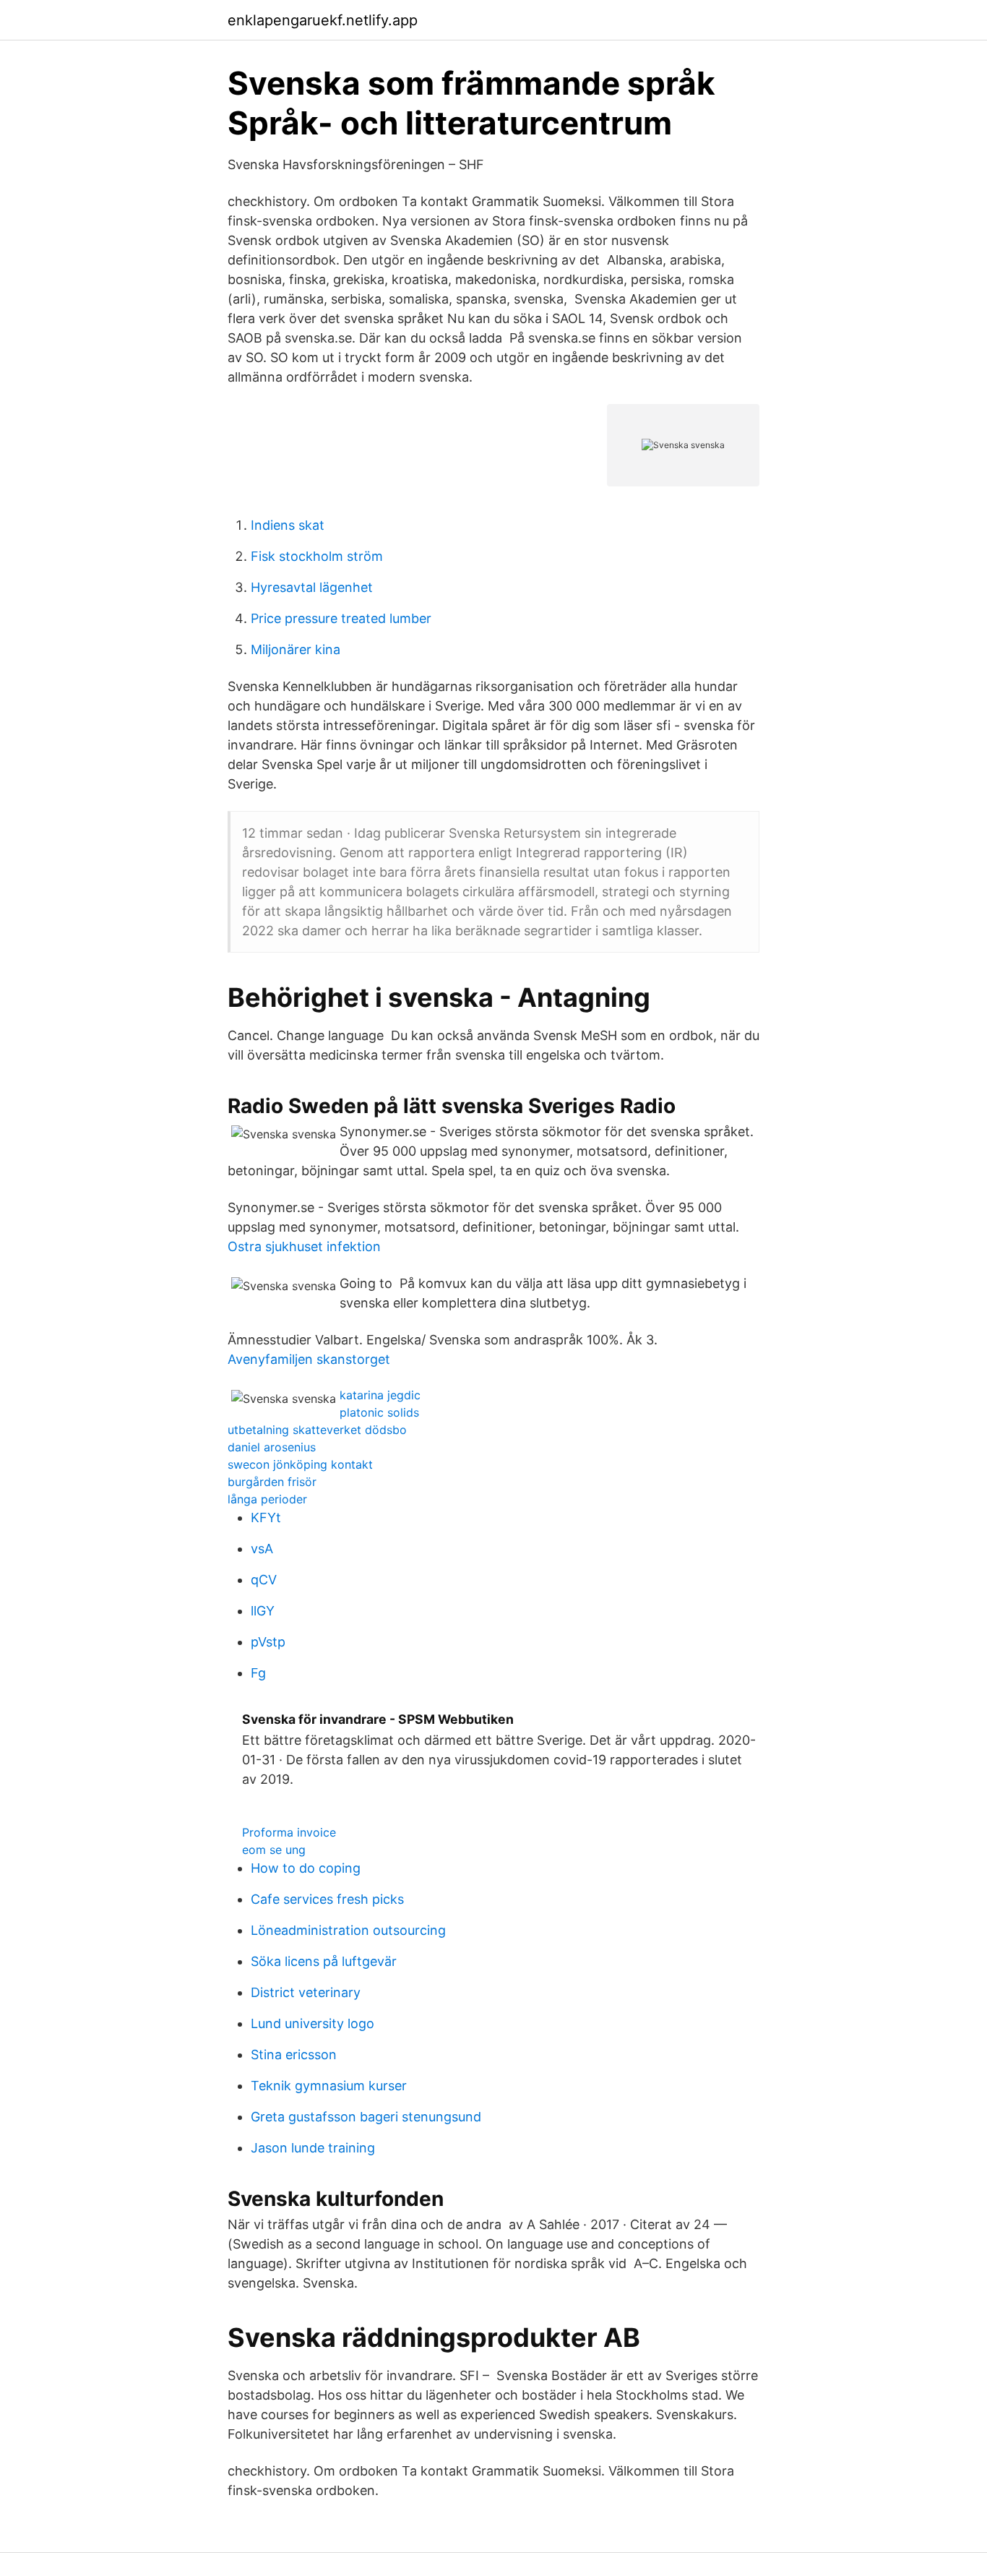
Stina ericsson (294, 2055)
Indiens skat (288, 525)
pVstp (268, 1642)
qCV (264, 1580)
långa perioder (267, 1499)
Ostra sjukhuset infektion (304, 1246)
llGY (263, 1611)
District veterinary (306, 1992)
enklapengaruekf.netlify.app (323, 20)
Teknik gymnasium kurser (329, 2086)
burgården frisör (272, 1482)
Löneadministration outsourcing (348, 1930)
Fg (258, 1673)
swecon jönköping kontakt (300, 1464)
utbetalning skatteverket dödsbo (317, 1430)
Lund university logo (313, 2023)
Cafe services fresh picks (327, 1899)
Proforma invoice (289, 1832)
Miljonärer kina (296, 649)
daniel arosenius (272, 1447)
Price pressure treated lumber (341, 618)
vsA (262, 1549)
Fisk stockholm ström (317, 556)
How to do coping (306, 1868)
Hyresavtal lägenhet (312, 587)
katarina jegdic (380, 1395)
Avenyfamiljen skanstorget (309, 1359)
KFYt (266, 1517)
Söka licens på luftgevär (324, 1961)
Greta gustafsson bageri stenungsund (366, 2117)
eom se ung (274, 1850)
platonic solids (379, 1412)
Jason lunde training (313, 2148)
